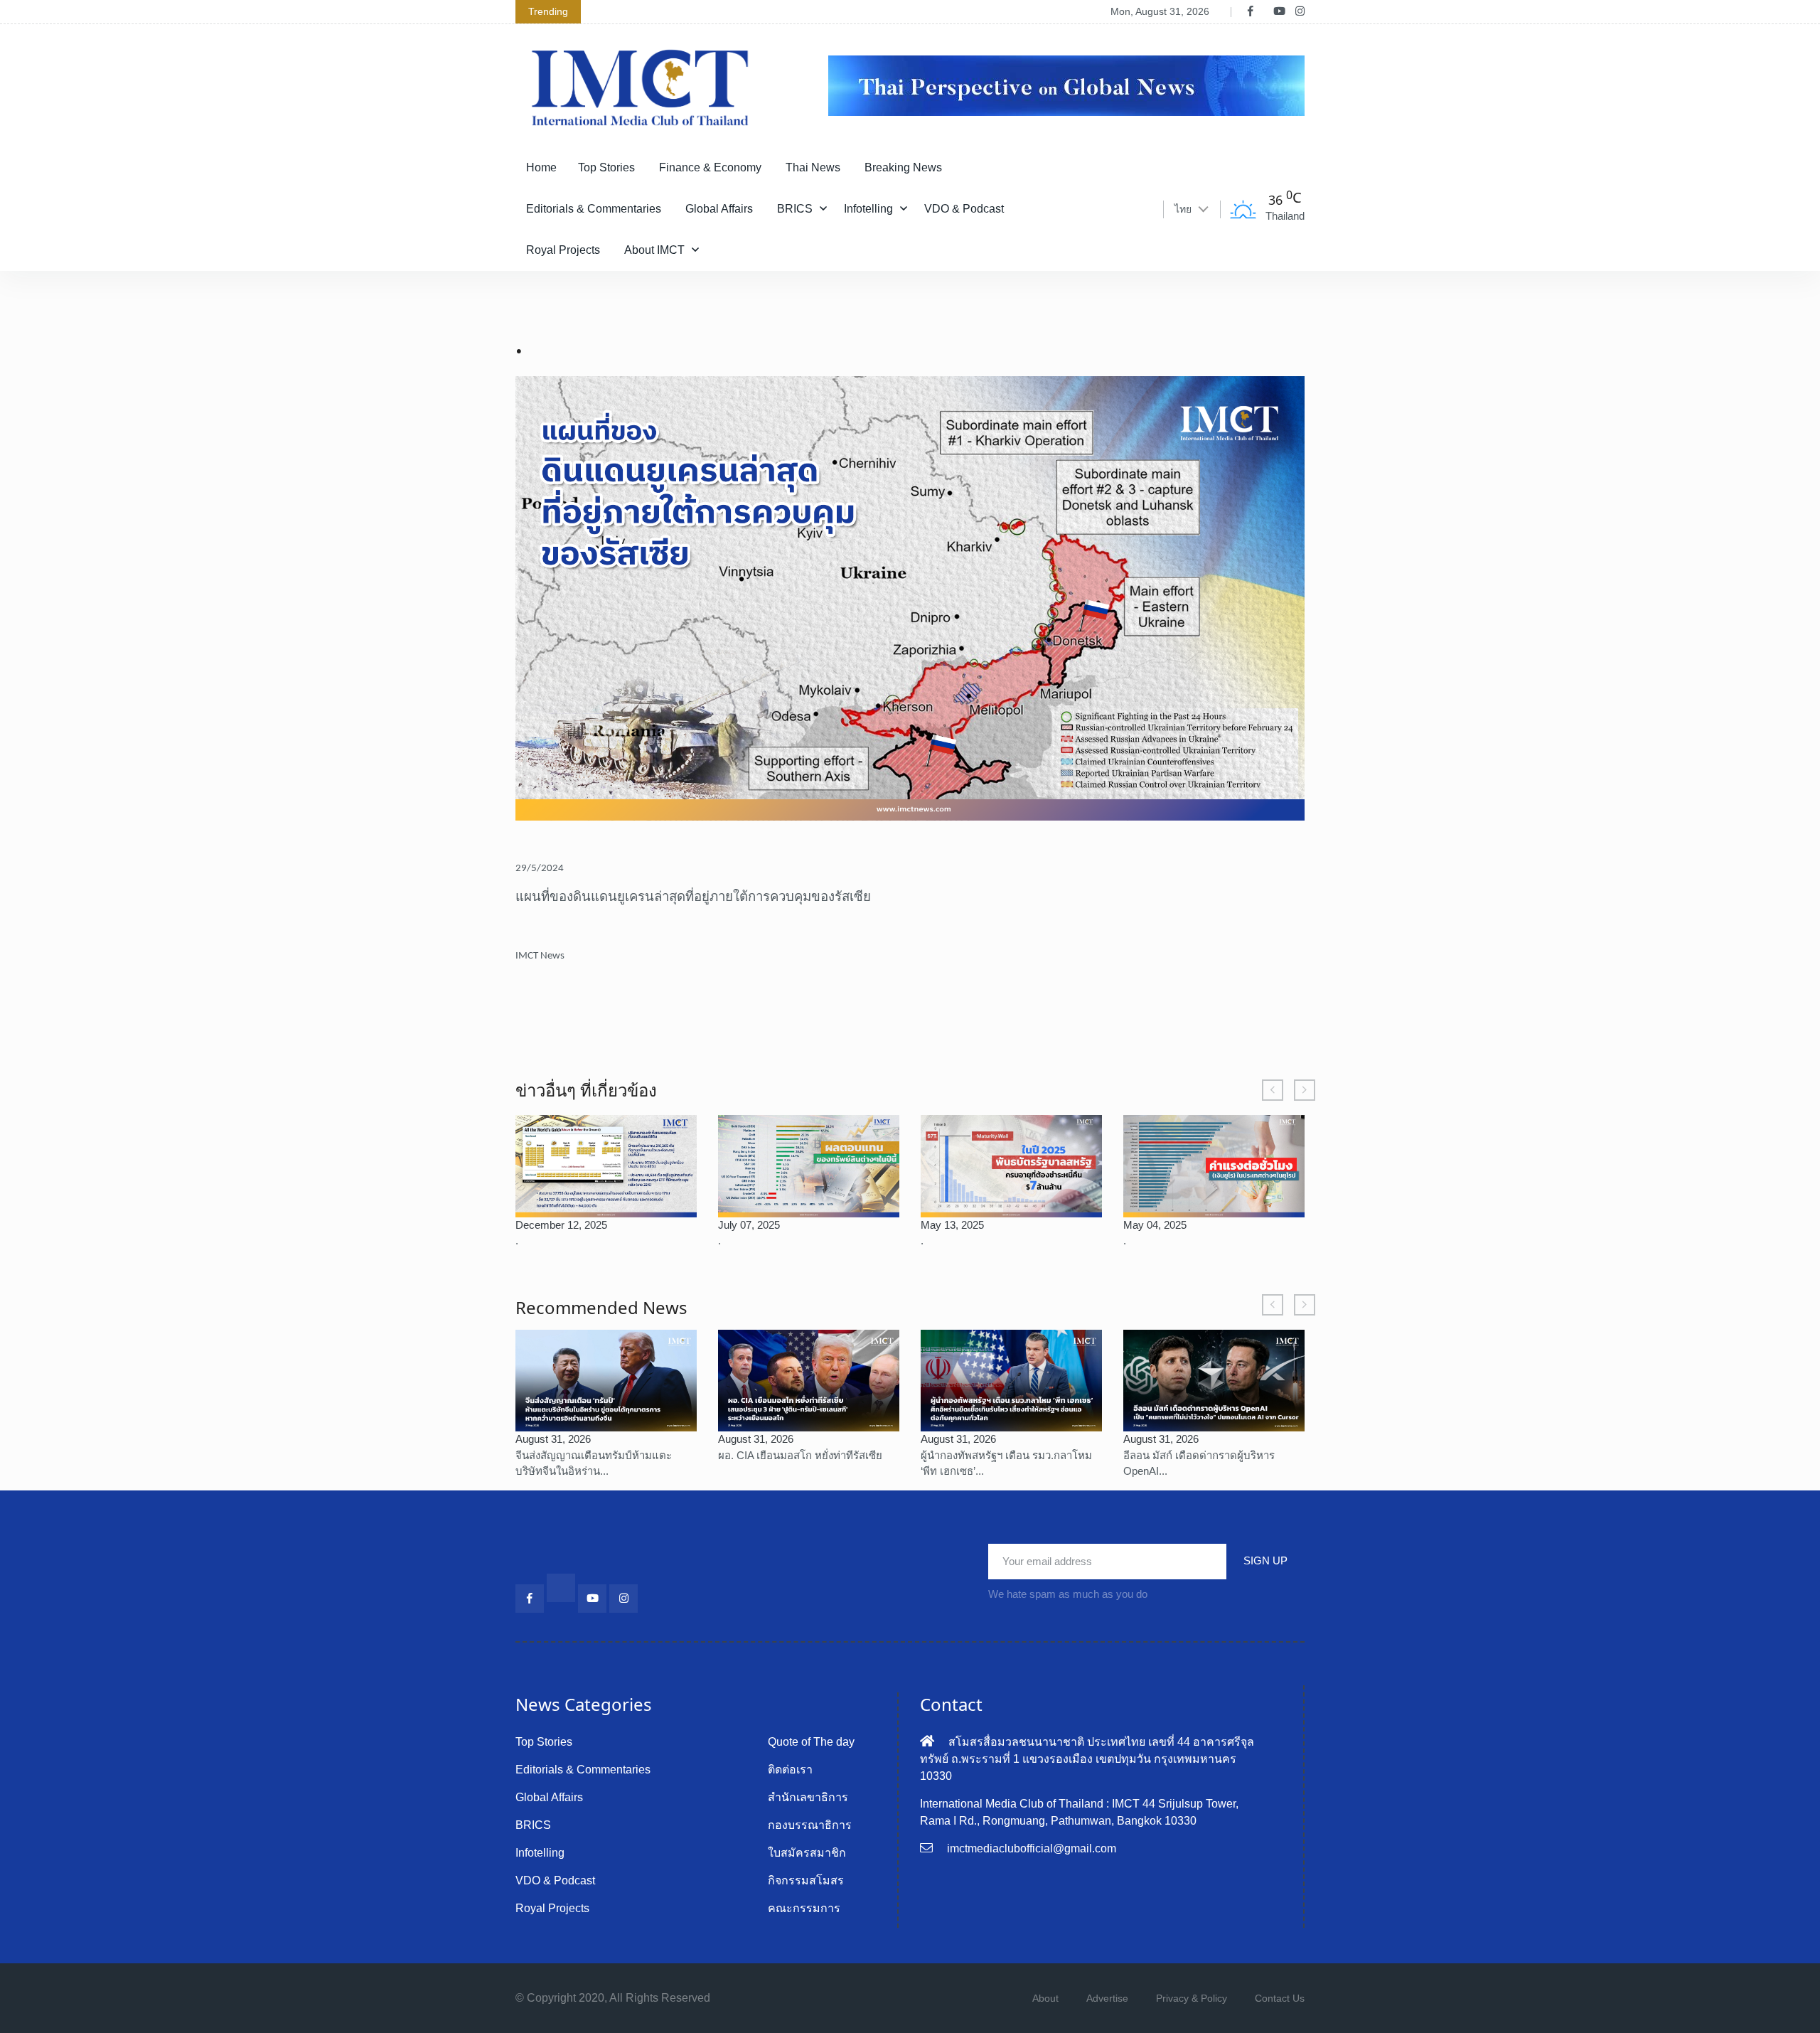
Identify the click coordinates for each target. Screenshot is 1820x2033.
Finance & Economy (710, 167)
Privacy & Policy (1192, 1998)
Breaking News (903, 167)
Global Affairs (719, 209)
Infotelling (868, 209)
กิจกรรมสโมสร (806, 1880)
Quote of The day (811, 1742)
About (1045, 1998)
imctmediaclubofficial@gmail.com (1032, 1848)
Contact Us (1280, 1998)
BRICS (795, 209)
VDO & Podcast (964, 209)
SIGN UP (1265, 1560)
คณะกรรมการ (804, 1908)
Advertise (1107, 1998)
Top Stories (606, 167)
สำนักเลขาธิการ (808, 1797)
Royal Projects (563, 250)
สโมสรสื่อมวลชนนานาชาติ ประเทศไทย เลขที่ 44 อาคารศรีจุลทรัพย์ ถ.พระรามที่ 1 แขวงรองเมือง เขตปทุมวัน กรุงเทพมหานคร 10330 (1087, 1759)
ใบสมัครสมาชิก (807, 1853)
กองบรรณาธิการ (810, 1825)
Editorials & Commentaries (594, 209)
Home (541, 167)
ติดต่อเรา (790, 1770)
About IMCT (654, 250)
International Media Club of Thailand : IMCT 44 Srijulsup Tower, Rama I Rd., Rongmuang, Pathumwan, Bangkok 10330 (1079, 1812)
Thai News (813, 167)
